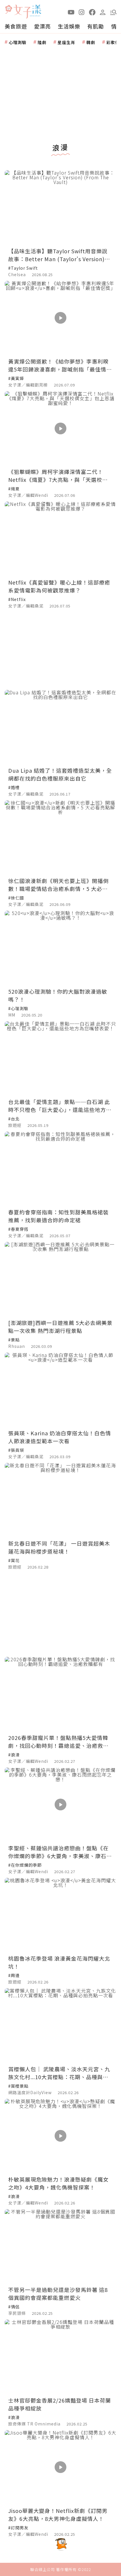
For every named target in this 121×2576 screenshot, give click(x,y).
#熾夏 (14, 489)
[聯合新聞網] (9, 10)
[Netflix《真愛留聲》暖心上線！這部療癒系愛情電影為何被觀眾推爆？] (60, 539)
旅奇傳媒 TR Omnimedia (34, 2424)
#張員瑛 (16, 1450)
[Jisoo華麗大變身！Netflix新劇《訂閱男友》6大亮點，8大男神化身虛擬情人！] (60, 2467)
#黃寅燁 (16, 378)
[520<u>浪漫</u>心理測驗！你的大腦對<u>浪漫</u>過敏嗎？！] (60, 948)
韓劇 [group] (91, 42)
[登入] (103, 12)
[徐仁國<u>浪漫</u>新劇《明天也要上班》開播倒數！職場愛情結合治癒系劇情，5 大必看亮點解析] (60, 837)
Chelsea (17, 274)
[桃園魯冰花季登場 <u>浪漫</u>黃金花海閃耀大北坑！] (60, 1915)
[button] (113, 12)
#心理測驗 (18, 1008)
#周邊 (14, 1975)
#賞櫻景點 (18, 2086)
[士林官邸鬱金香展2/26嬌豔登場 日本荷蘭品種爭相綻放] (60, 2357)
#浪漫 (14, 1755)
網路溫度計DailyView (30, 2092)
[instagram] (82, 12)
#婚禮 (14, 787)
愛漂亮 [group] (42, 26)
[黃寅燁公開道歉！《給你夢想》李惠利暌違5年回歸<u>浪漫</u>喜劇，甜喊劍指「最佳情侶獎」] (60, 318)
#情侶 (14, 2307)
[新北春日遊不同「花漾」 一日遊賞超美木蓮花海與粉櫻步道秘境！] (60, 1500)
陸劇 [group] (42, 42)
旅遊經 (15, 1125)
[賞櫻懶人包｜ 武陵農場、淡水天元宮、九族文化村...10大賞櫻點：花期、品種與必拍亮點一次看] (60, 2025)
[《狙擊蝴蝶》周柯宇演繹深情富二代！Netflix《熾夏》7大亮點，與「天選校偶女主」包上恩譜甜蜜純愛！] (60, 428)
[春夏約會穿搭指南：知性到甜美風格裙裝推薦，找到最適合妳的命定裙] (60, 1169)
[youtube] (71, 12)
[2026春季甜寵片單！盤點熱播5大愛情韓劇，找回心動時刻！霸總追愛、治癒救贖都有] (60, 1694)
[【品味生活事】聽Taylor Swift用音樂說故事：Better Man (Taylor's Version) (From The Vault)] (60, 207)
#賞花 (14, 1560)
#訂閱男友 (18, 2528)
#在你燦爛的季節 (25, 1865)
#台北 (14, 1119)
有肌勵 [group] (96, 26)
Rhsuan (17, 1346)
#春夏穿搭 (18, 1229)
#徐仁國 (16, 898)
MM (12, 1015)
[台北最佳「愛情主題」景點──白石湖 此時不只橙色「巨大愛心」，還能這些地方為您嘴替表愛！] (60, 1058)
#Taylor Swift (23, 268)
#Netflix (17, 599)
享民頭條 (17, 2313)
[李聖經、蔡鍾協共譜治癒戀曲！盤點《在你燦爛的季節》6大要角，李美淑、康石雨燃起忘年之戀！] (60, 1805)
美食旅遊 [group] (16, 26)
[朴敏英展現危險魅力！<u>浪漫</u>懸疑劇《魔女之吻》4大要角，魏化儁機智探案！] (60, 2136)
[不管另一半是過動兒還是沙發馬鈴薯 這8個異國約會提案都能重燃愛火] (60, 2246)
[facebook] (92, 12)
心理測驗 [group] (18, 42)
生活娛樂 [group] (69, 26)
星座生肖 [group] (66, 42)
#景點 (14, 1340)
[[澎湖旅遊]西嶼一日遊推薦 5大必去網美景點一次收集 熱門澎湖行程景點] (60, 1279)
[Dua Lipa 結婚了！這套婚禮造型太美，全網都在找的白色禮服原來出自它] (60, 727)
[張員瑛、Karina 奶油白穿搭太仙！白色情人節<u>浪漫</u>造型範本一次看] (60, 1390)
